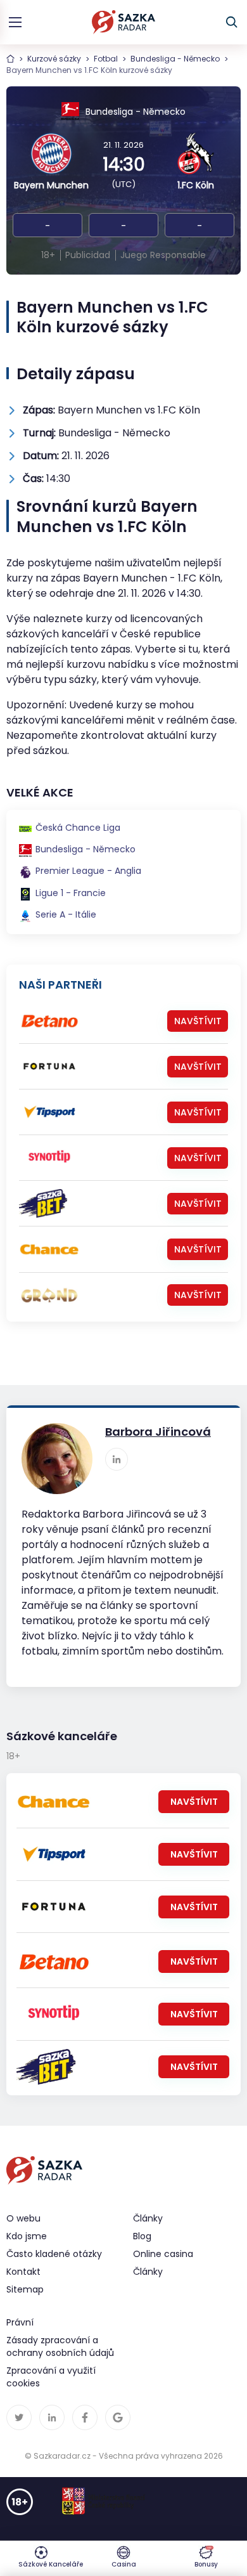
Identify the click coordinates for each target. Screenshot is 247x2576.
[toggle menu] (15, 22)
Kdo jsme (27, 2236)
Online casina (163, 2254)
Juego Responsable (163, 255)
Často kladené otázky (54, 2254)
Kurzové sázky (54, 59)
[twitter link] (19, 2417)
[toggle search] (232, 22)
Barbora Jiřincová (158, 1432)
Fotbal (106, 59)
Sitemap (25, 2289)
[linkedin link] (117, 1459)
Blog (142, 2236)
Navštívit (198, 1021)
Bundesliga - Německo (175, 59)
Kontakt (23, 2272)
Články (148, 2272)
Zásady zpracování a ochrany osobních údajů (60, 2346)
